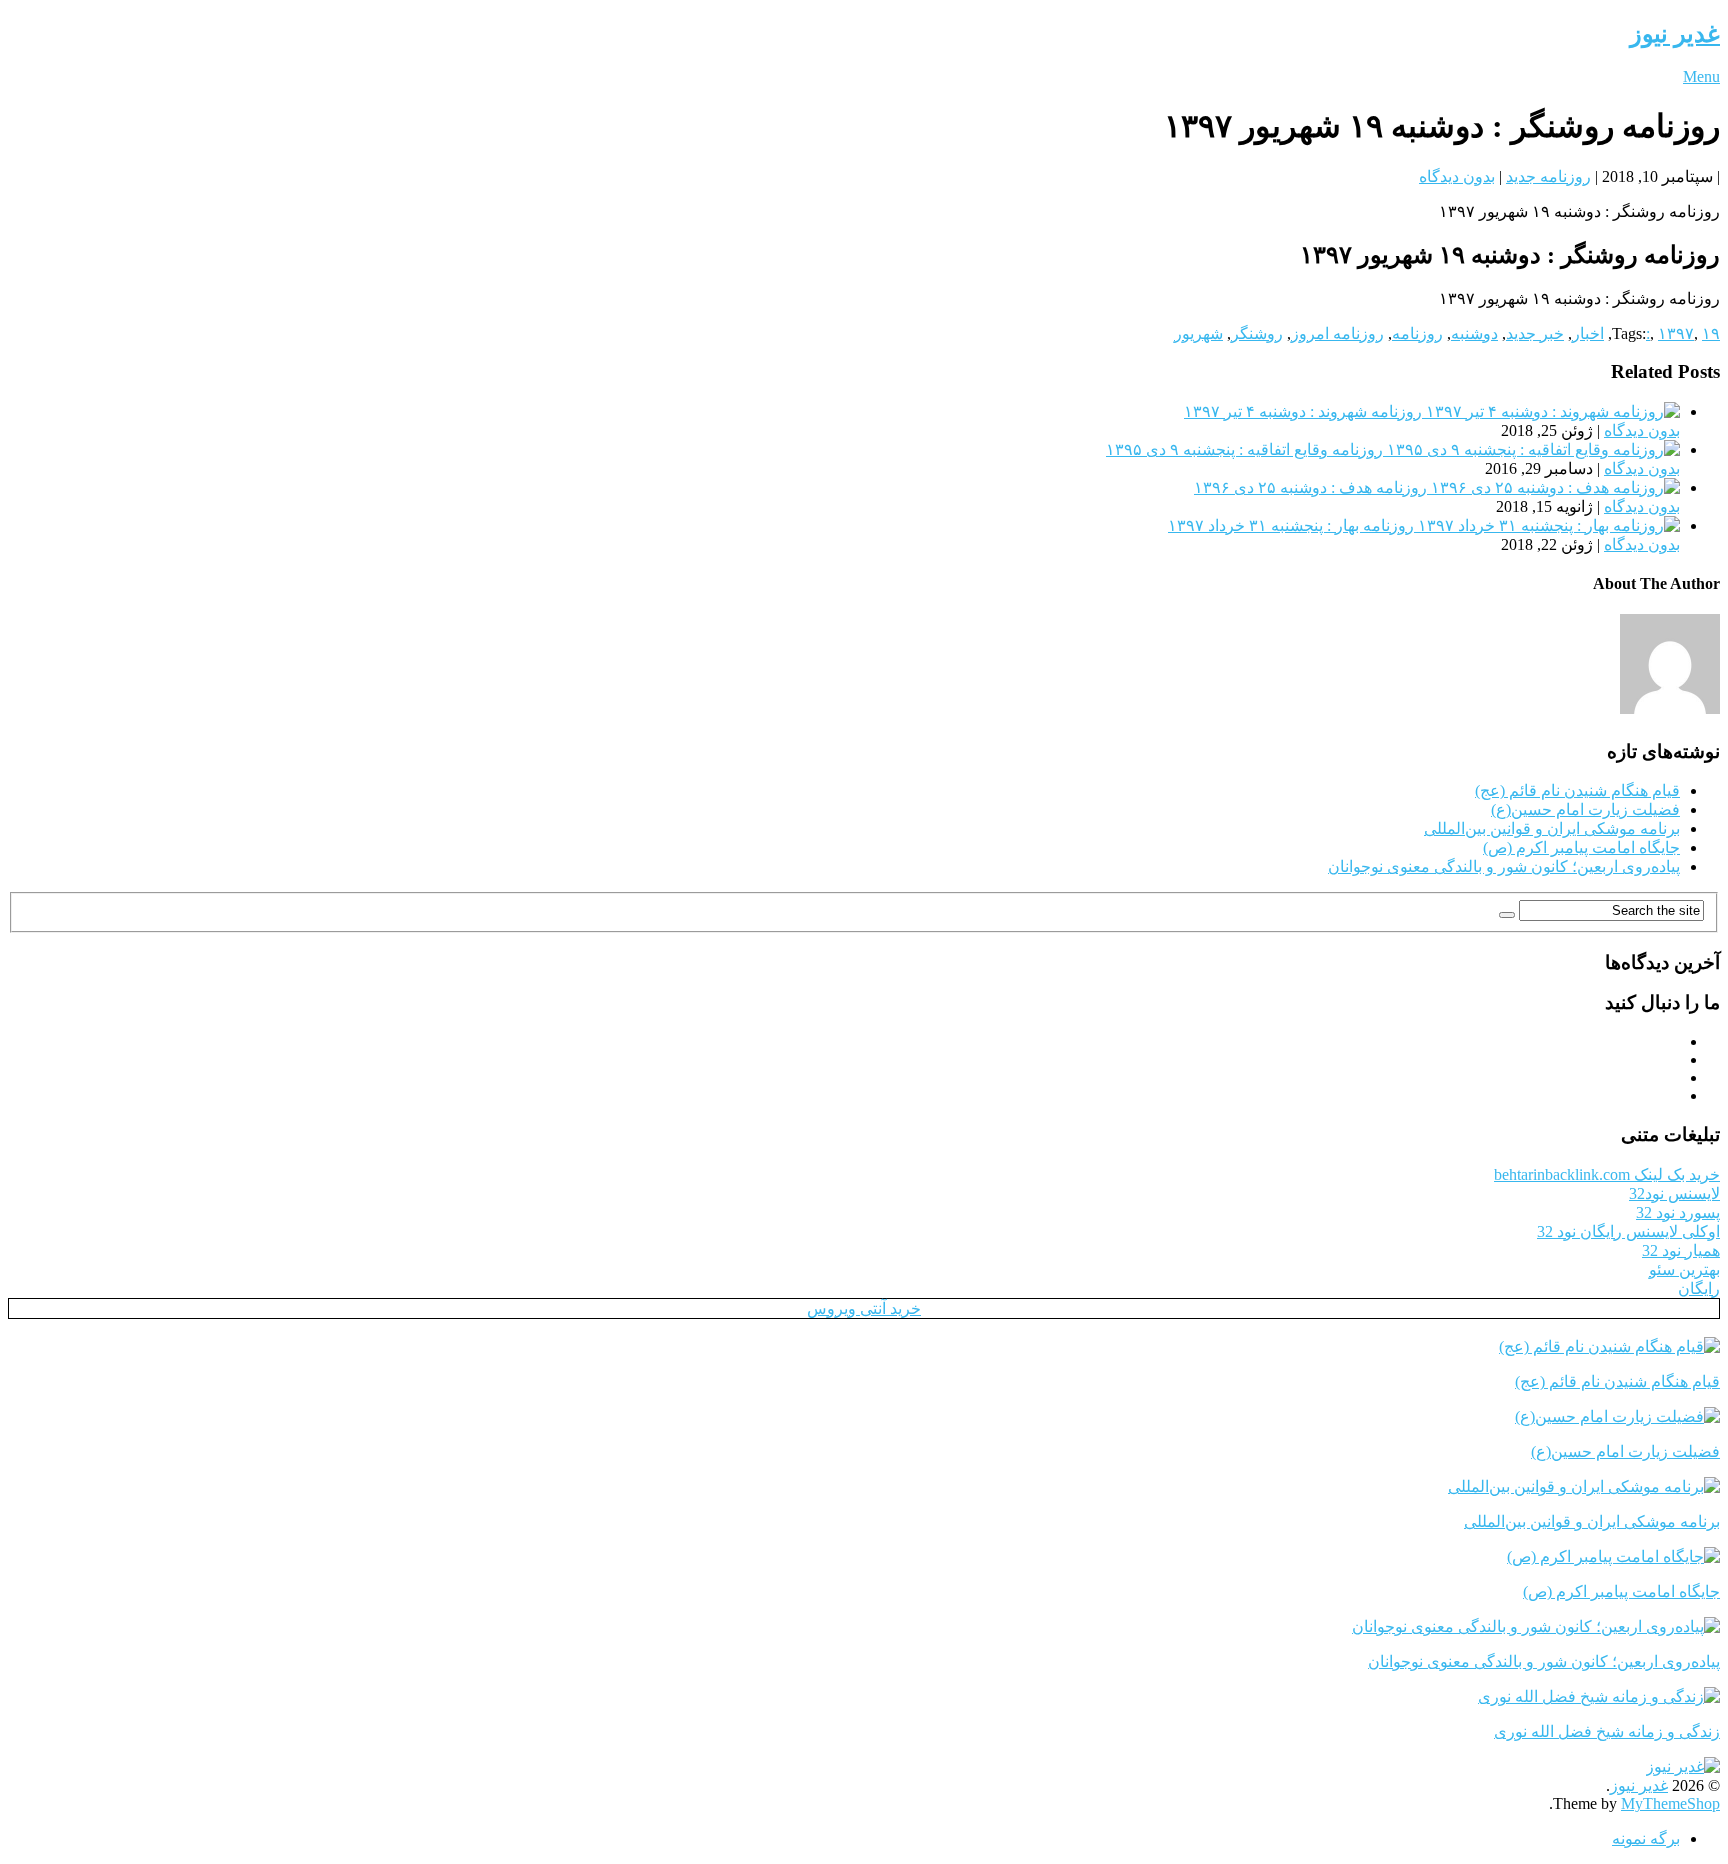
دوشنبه (1474, 333)
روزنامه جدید (1548, 176)
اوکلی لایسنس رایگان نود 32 (1628, 1231)
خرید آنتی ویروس (864, 1308)
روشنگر (1257, 333)
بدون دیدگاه (1457, 176)
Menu (1701, 76)
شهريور (1198, 333)
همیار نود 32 (1681, 1250)
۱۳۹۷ (1676, 333)
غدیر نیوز (1675, 34)
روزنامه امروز (1337, 333)
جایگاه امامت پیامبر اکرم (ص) (1581, 847)
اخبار (1588, 333)
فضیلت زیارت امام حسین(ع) (1585, 809)
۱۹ (1711, 333)
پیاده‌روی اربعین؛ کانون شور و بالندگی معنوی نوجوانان (1504, 866)
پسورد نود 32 (1678, 1212)
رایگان (1699, 1288)
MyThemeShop (1670, 1803)
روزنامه (1417, 333)
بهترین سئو (1684, 1269)
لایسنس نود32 (1674, 1193)
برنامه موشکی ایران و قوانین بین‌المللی (1552, 828)
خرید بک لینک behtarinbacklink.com (1607, 1174)
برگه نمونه (1646, 1838)
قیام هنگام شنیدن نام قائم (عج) (1577, 790)
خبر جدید (1535, 333)
